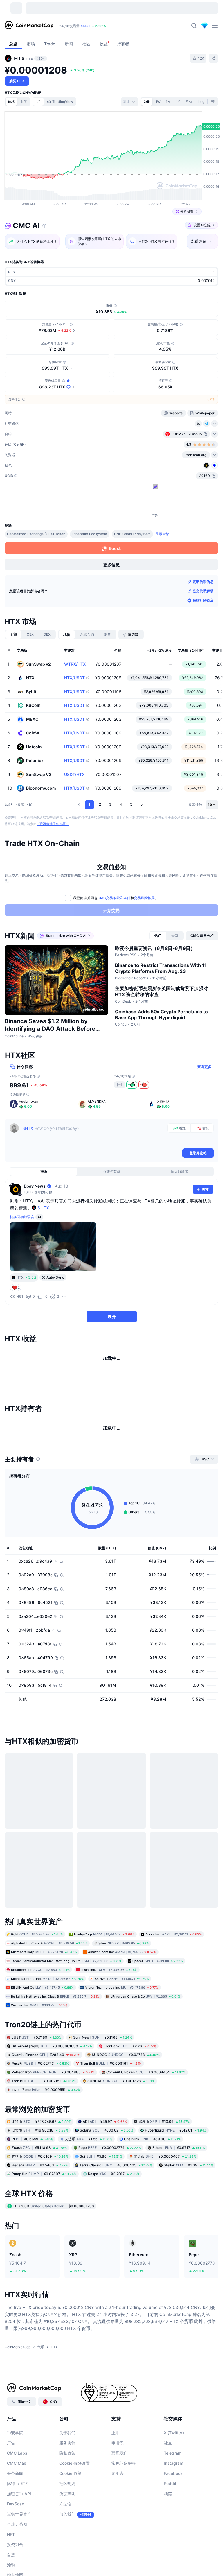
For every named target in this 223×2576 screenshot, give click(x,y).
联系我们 (120, 2528)
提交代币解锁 (203, 591)
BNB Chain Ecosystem (132, 534)
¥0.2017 (114, 2249)
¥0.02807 (44, 2249)
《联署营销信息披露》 (53, 824)
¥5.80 (101, 2232)
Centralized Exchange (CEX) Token (36, 534)
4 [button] (121, 804)
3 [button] (110, 804)
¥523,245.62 (41, 2197)
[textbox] (94, 1135)
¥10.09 (164, 2197)
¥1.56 (89, 2214)
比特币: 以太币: (91, 26)
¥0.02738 (126, 2130)
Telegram (173, 2528)
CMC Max (17, 2538)
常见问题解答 (124, 2538)
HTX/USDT (74, 678)
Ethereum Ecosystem (90, 534)
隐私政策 (67, 2528)
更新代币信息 (203, 582)
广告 (11, 2518)
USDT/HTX (74, 774)
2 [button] (100, 804)
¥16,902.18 (40, 2205)
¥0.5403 (40, 2240)
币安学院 (15, 2508)
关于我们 (67, 2508)
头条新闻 (15, 2549)
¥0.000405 (116, 2240)
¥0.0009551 (46, 2165)
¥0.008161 (111, 2139)
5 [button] (131, 804)
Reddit (170, 2559)
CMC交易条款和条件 (114, 898)
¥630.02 (107, 2205)
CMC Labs (17, 2528)
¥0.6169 (40, 2232)
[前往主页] (29, 26)
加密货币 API (19, 2569)
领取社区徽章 (203, 600)
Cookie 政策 (70, 2549)
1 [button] (89, 804)
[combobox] (130, 102)
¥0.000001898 (52, 2121)
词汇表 (118, 2549)
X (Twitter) (174, 2508)
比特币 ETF (17, 2559)
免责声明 (67, 2569)
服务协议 (67, 2518)
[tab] (38, 102)
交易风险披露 (144, 898)
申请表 (118, 2518)
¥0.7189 (37, 2112)
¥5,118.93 (39, 2223)
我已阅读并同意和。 (116, 898)
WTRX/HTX (75, 664)
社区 (168, 2518)
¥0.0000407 (165, 2232)
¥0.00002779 (110, 2223)
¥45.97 (105, 2197)
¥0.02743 (40, 2139)
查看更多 (204, 1067)
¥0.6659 (32, 2214)
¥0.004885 (53, 2147)
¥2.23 (130, 2121)
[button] (79, 805)
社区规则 (67, 2559)
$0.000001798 (54, 2281)
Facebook (173, 2549)
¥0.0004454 (146, 2147)
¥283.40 (46, 2130)
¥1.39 (188, 2240)
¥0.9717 (179, 2223)
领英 (168, 2569)
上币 (116, 2508)
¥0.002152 (44, 2156)
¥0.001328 (121, 2156)
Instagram (173, 2538)
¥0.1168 (102, 2112)
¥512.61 (176, 2205)
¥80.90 (152, 2214)
